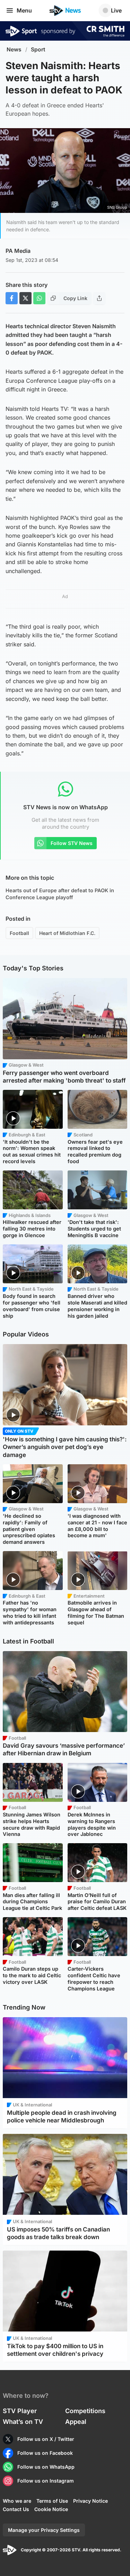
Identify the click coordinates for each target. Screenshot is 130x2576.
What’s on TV (23, 2422)
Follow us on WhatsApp (46, 2467)
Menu (24, 10)
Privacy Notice (90, 2501)
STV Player (20, 2411)
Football (19, 933)
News (14, 49)
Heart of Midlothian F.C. (67, 933)
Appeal (76, 2422)
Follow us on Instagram (46, 2481)
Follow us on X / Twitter (46, 2439)
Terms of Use (52, 2501)
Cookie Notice (51, 2509)
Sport (38, 49)
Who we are (17, 2501)
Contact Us (16, 2509)
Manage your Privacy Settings (44, 2530)
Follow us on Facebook (45, 2453)
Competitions (85, 2411)
